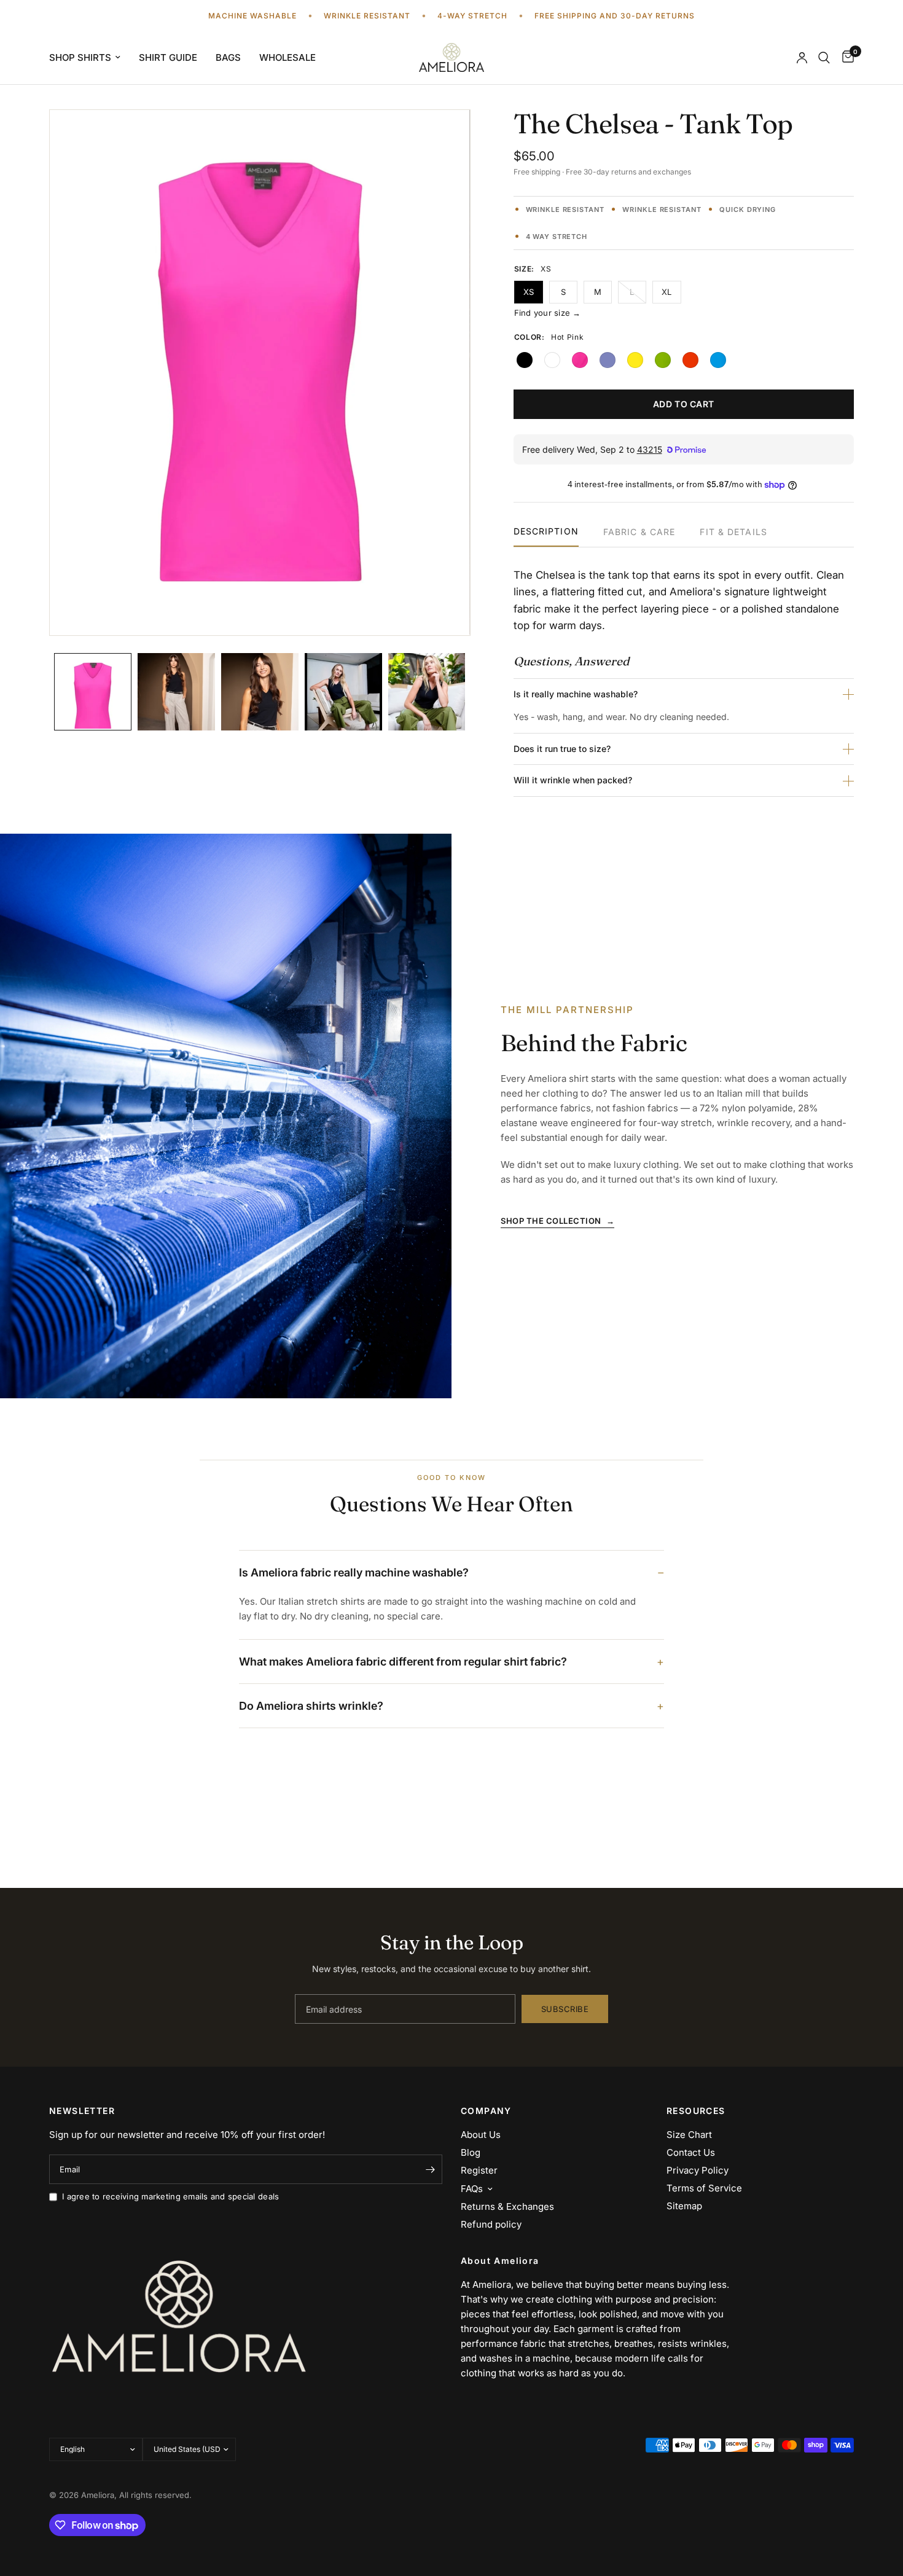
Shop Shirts (80, 57)
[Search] (824, 57)
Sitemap (684, 2206)
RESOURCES (696, 2111)
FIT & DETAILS (733, 532)
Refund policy (491, 2224)
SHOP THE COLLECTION (557, 1221)
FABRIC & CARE (639, 532)
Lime (663, 360)
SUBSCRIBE (565, 2009)
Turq (718, 360)
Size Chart (689, 2135)
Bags (228, 57)
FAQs (472, 2189)
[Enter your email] (430, 2169)
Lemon (635, 360)
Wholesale (287, 57)
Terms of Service (704, 2188)
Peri (608, 360)
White (552, 360)
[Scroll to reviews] (684, 193)
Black (525, 360)
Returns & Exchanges (507, 2206)
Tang (690, 360)
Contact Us (691, 2152)
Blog (471, 2152)
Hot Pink (580, 360)
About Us (481, 2135)
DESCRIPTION (546, 532)
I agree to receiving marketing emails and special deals (170, 2196)
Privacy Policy (698, 2170)
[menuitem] (89, 58)
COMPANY (486, 2111)
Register (479, 2170)
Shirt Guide (168, 57)
